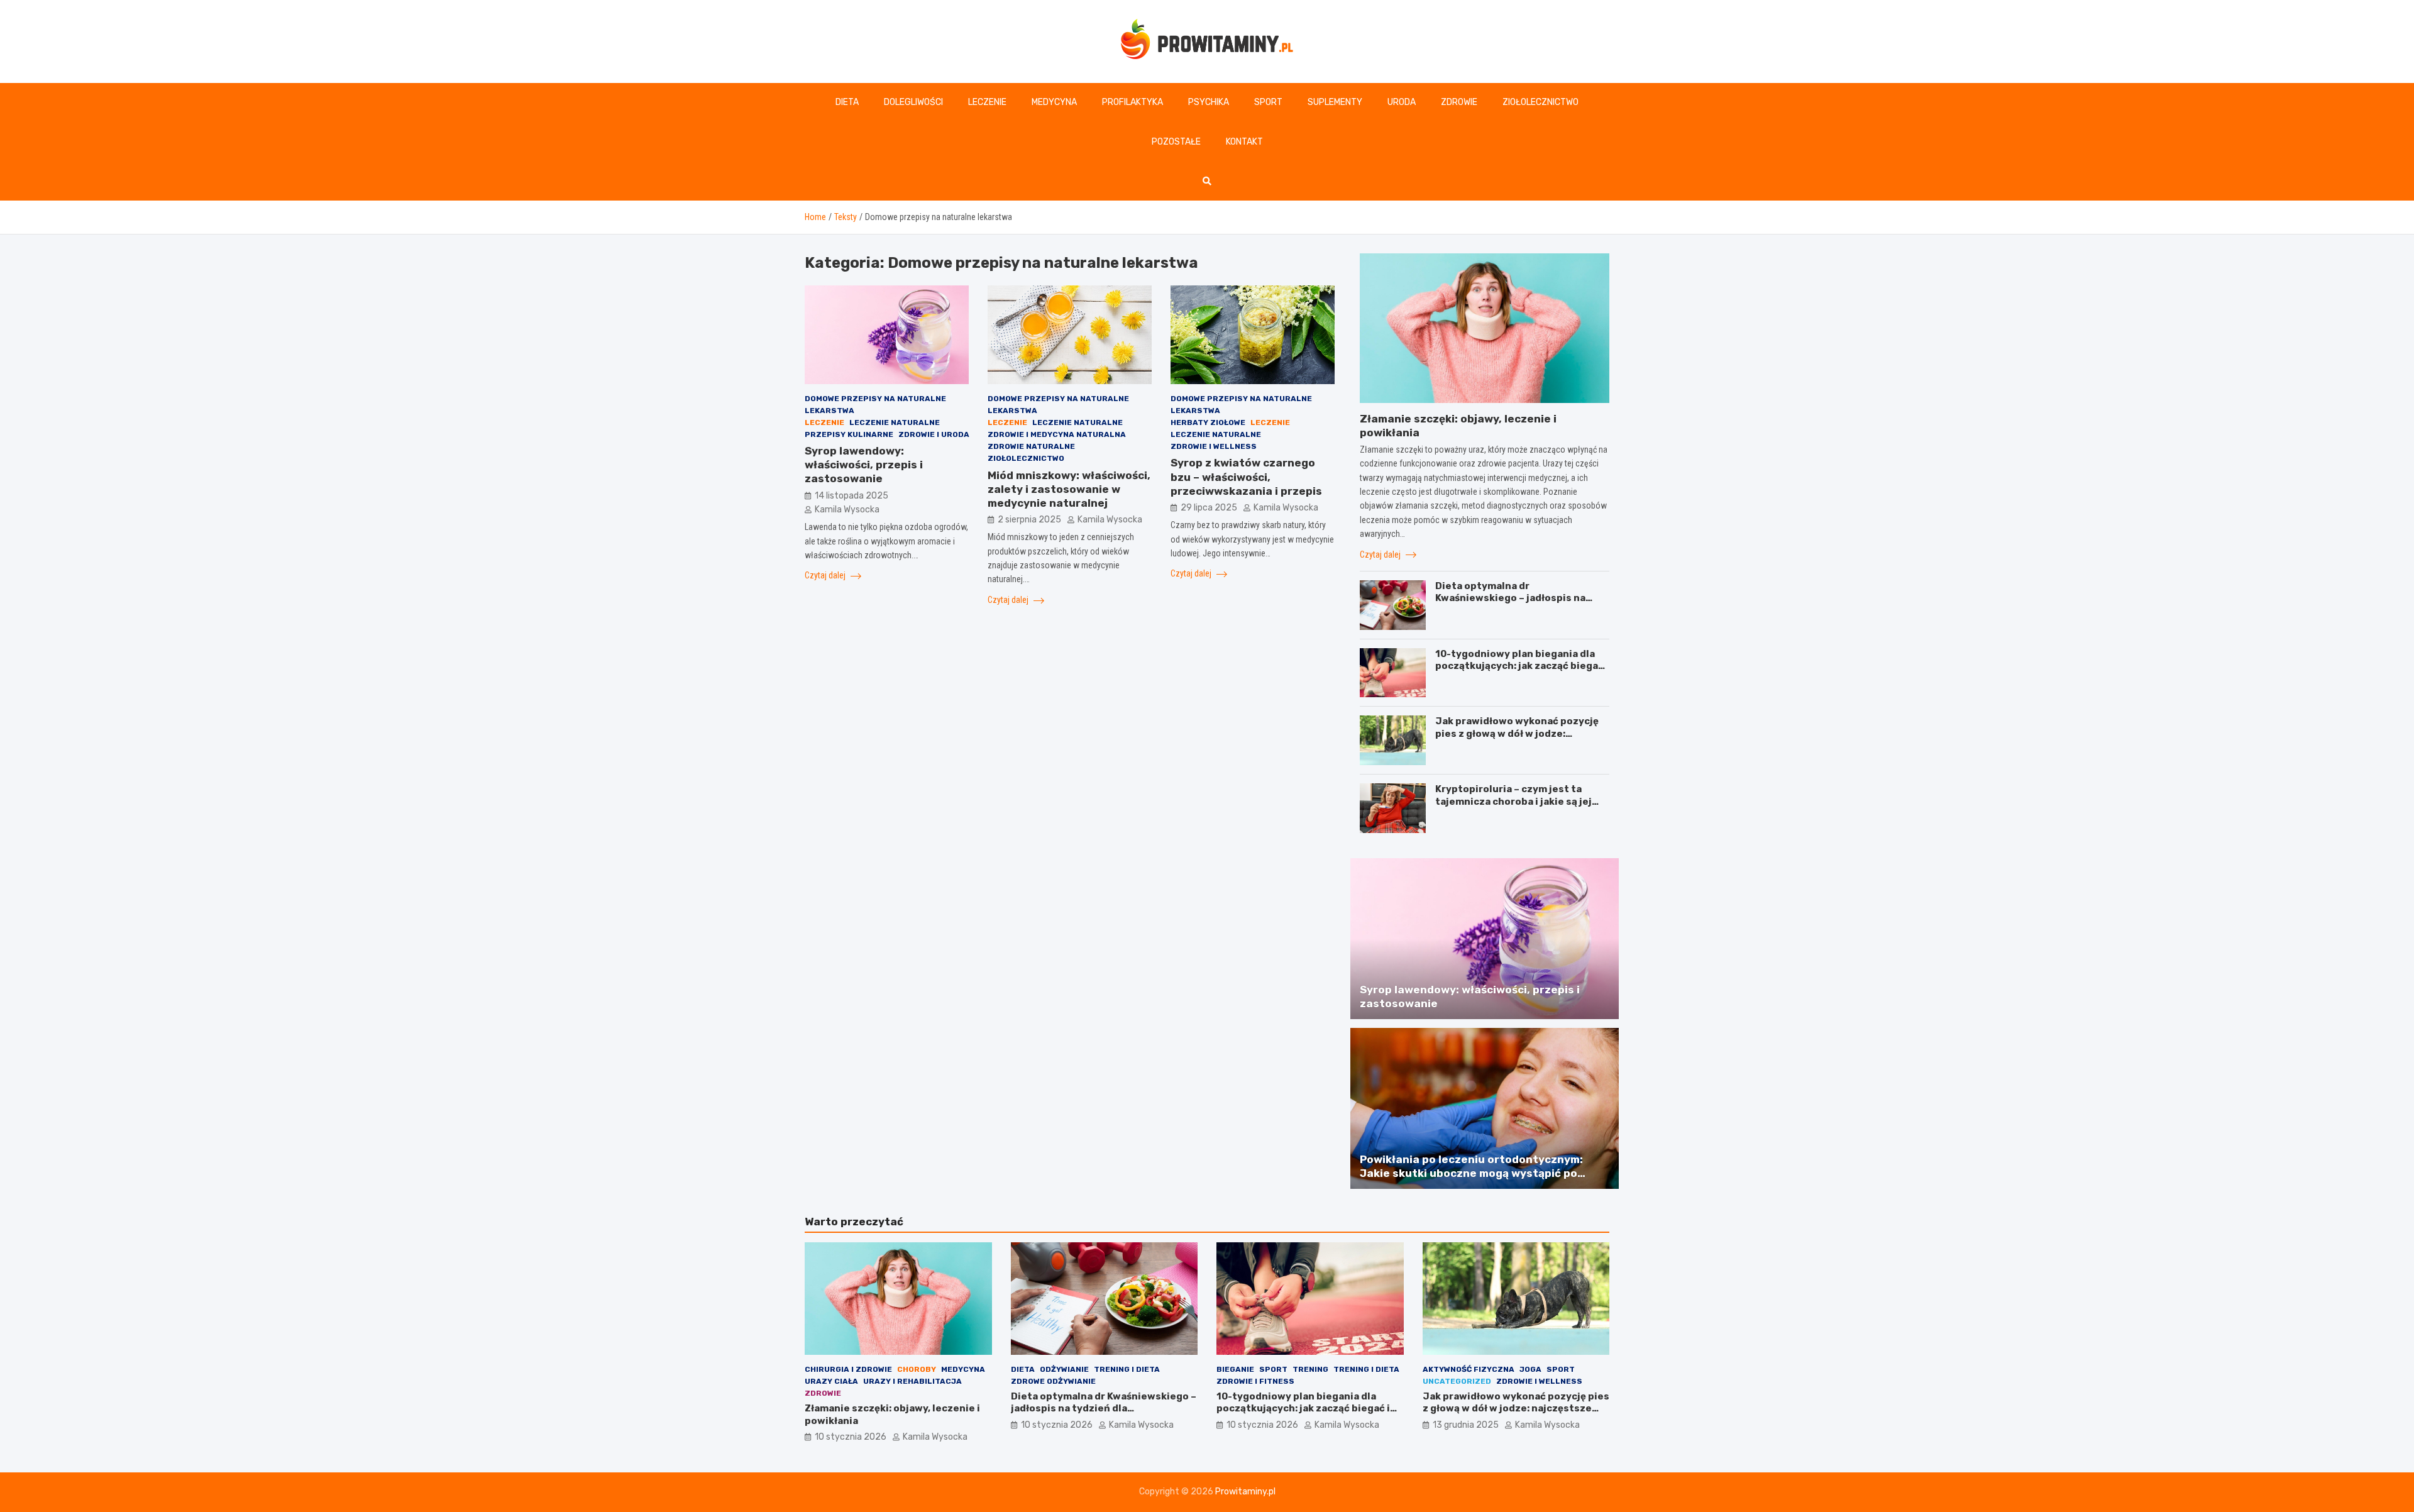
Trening (1310, 1369)
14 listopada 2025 (852, 496)
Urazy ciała (831, 1381)
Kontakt (1244, 142)
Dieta (847, 102)
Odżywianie (1064, 1369)
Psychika (1209, 102)
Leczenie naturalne (895, 422)
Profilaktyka (1133, 102)
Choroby (917, 1369)
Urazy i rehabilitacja (912, 1381)
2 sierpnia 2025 (1029, 520)
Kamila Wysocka (847, 510)
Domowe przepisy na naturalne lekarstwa (875, 405)
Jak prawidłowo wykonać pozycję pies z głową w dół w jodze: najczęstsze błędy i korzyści (1517, 733)
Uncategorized (1457, 1381)
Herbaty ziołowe (1208, 422)
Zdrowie (1459, 102)
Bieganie (1235, 1369)
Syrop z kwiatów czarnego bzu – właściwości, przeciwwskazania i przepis (1246, 477)
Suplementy (1335, 102)
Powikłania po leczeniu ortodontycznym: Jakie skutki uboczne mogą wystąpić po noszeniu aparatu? (1471, 1173)
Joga (1530, 1369)
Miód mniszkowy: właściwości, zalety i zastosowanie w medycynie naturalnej (1069, 489)
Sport (1268, 102)
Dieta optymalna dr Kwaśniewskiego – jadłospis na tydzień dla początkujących (1510, 598)
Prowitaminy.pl (1245, 1492)
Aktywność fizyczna (1469, 1369)
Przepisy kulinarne (849, 434)
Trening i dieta (1127, 1369)
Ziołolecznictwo (1540, 102)
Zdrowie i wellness (1214, 446)
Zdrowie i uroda (934, 434)
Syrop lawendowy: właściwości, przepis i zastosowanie (864, 465)
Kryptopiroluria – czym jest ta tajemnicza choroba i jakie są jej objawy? (1513, 801)
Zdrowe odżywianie (1053, 1381)
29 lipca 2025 (1209, 508)
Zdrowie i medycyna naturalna (1057, 434)
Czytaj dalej (826, 575)
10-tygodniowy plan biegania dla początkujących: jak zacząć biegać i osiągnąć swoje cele (1522, 666)
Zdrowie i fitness (1255, 1381)
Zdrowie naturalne (1031, 446)
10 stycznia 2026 (851, 1437)
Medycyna (1054, 102)
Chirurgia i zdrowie (848, 1369)
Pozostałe (1176, 142)
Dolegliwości (913, 102)
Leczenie (987, 102)
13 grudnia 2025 (1466, 1425)
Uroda (1402, 102)
